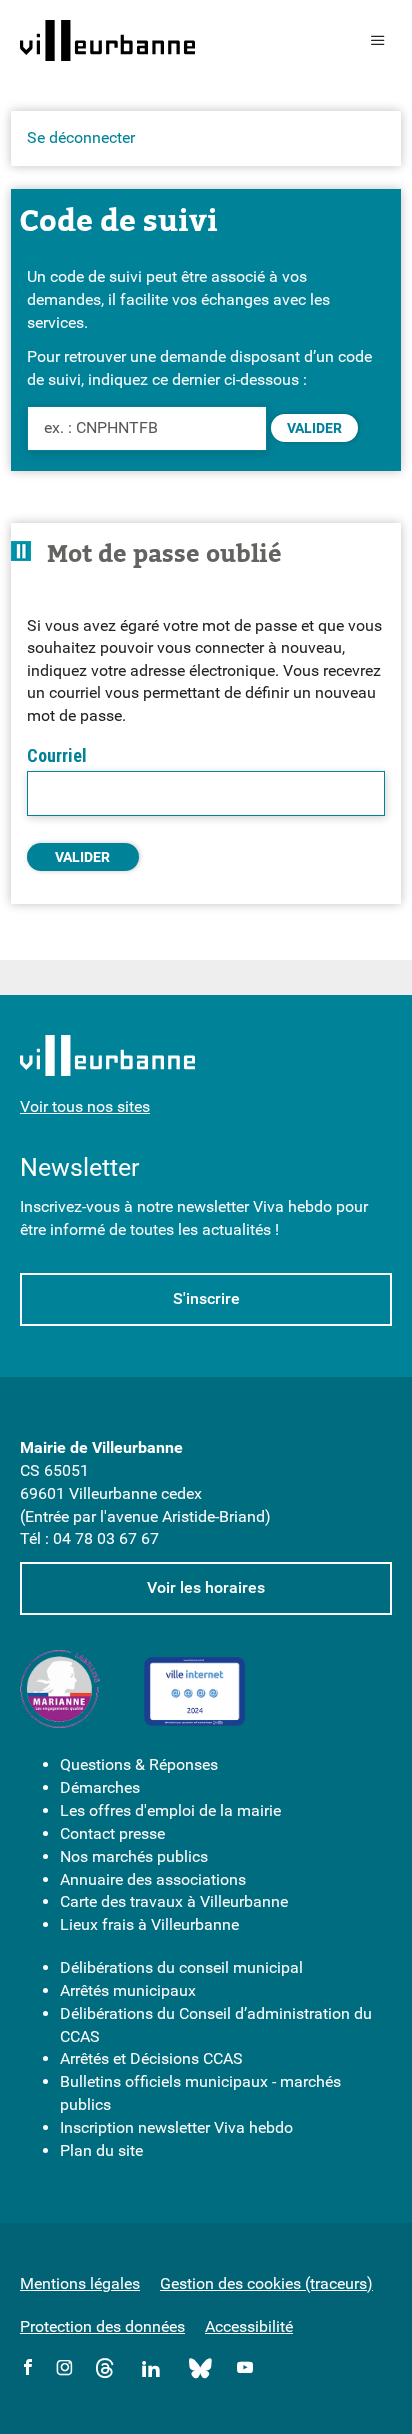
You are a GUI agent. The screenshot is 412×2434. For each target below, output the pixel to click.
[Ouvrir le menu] (378, 40)
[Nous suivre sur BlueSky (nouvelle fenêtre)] (201, 2371)
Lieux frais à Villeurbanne (149, 1924)
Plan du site (101, 2150)
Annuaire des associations (153, 1879)
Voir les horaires (206, 1587)
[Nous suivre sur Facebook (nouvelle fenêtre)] (28, 2368)
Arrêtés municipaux (128, 1990)
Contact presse (112, 1833)
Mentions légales (80, 2283)
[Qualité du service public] (60, 1692)
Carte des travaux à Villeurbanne (174, 1901)
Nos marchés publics (134, 1856)
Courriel (57, 755)
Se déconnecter (81, 137)
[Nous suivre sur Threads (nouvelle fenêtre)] (105, 2371)
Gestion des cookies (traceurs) (266, 2283)
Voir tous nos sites (85, 1106)
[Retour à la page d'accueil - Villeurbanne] (107, 40)
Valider (314, 428)
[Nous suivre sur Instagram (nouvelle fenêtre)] (64, 2368)
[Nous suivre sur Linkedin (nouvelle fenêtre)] (152, 2371)
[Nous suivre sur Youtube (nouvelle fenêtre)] (245, 2368)
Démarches (100, 1787)
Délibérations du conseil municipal (181, 1967)
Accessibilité (249, 2326)
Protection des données (102, 2326)
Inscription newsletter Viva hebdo (176, 2127)
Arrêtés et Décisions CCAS (151, 2058)
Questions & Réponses (139, 1764)
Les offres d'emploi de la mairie (170, 1810)
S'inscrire (206, 1298)
